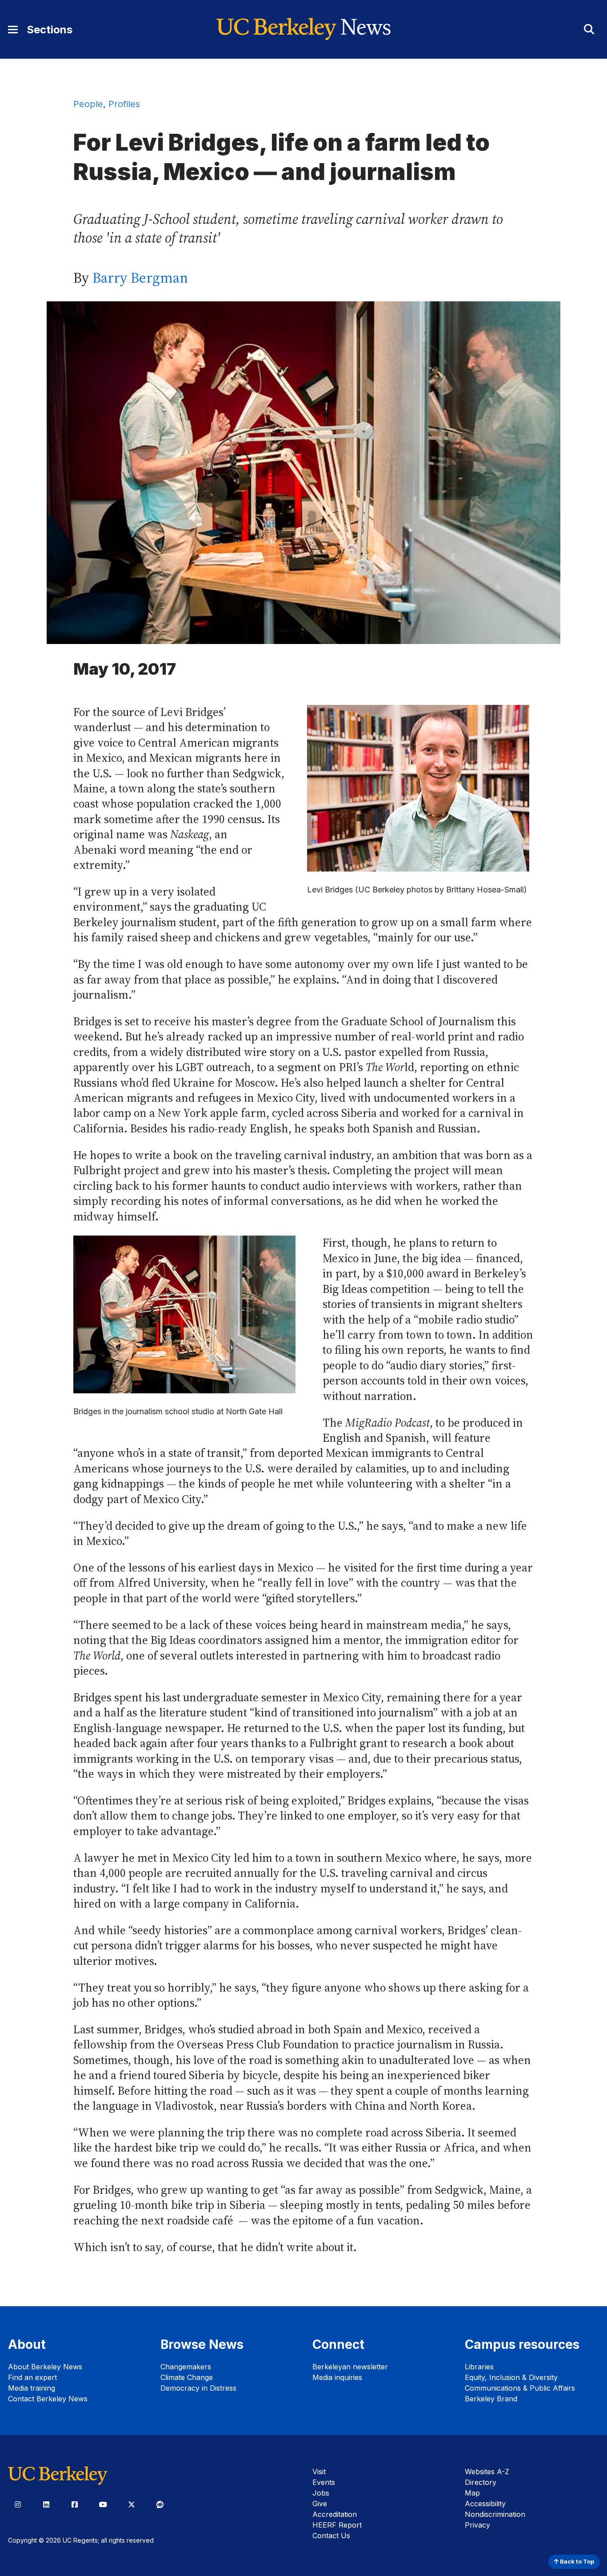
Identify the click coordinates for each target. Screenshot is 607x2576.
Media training (32, 2388)
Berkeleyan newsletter (350, 2367)
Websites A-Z (487, 2472)
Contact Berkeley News (48, 2399)
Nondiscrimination (495, 2514)
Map (472, 2493)
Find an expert (32, 2377)
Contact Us (331, 2536)
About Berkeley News (45, 2367)
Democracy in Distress (198, 2388)
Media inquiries (337, 2377)
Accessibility (485, 2504)
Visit (319, 2472)
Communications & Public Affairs (520, 2388)
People (88, 104)
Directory (481, 2482)
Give (320, 2504)
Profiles (124, 104)
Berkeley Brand (491, 2399)
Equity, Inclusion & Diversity (511, 2377)
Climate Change (187, 2377)
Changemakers (186, 2367)
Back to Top (576, 2562)
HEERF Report (337, 2525)
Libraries (479, 2367)
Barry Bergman (140, 278)
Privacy (477, 2525)
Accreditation (335, 2514)
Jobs (321, 2493)
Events (324, 2482)
